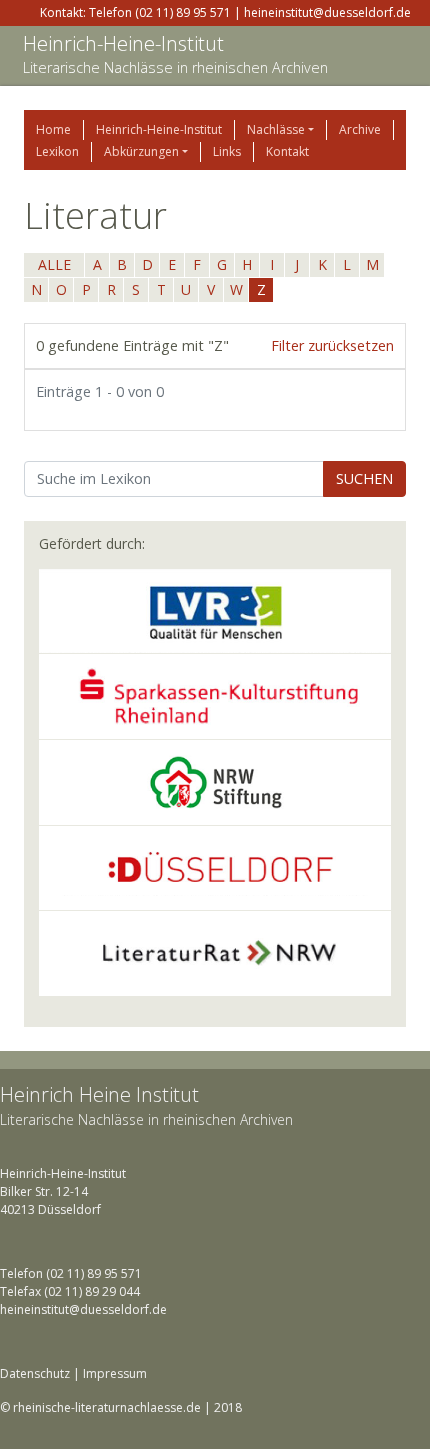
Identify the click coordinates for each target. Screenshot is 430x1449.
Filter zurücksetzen (332, 345)
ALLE (54, 264)
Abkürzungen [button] (141, 151)
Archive (360, 129)
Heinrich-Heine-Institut (123, 43)
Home (53, 129)
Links (227, 151)
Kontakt (287, 151)
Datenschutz (35, 1373)
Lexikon (57, 151)
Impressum (115, 1373)
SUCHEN (364, 478)
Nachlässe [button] (276, 129)
